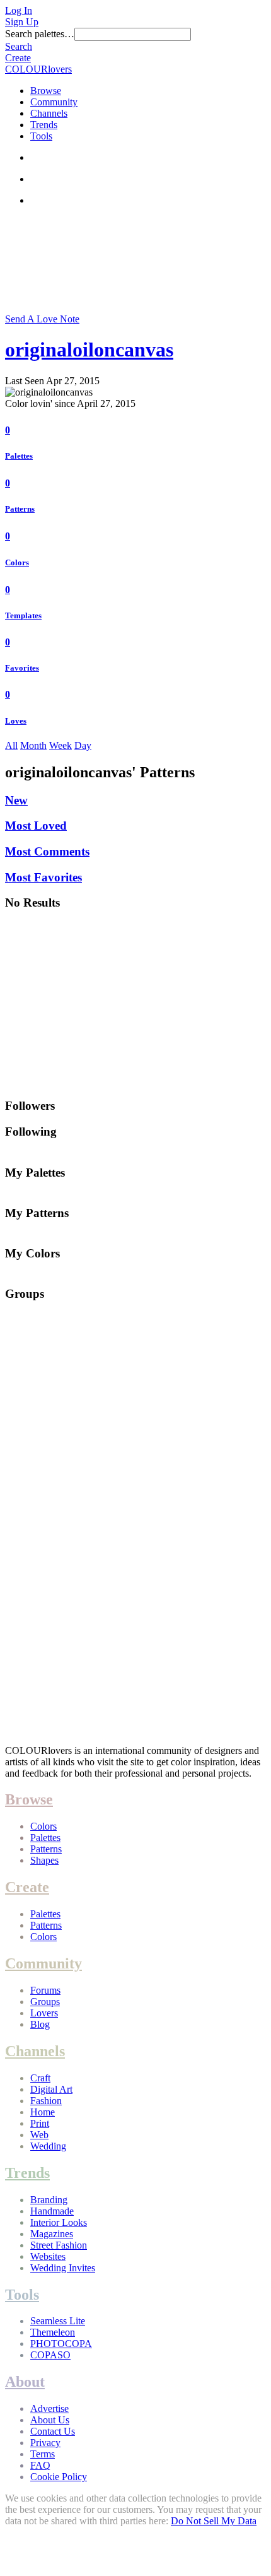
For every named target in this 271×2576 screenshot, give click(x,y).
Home (43, 2112)
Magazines (52, 2234)
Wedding (48, 2146)
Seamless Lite (58, 2321)
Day (83, 745)
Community (54, 102)
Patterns (20, 509)
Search (19, 46)
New (16, 800)
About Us (50, 2420)
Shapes (44, 1860)
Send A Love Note (42, 319)
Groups (45, 2002)
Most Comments (47, 851)
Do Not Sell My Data (214, 2521)
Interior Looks (59, 2222)
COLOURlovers (38, 69)
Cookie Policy (59, 2477)
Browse (46, 91)
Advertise (49, 2408)
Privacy (45, 2443)
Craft (40, 2078)
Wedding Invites (63, 2268)
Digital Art (51, 2089)
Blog (40, 2024)
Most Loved (36, 826)
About (25, 2382)
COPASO (50, 2355)
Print (40, 2123)
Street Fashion (59, 2245)
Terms (43, 2454)
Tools (41, 136)
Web (39, 2135)
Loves (16, 721)
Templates (23, 615)
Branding (49, 2200)
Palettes (19, 456)
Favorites (22, 668)
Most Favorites (43, 877)
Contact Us (53, 2431)
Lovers (44, 2013)
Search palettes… (40, 34)
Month (33, 745)
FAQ (40, 2465)
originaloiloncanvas (89, 350)
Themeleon (53, 2332)
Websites (48, 2256)
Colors (17, 562)
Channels (49, 113)
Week (61, 745)
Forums (45, 1990)
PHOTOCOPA (61, 2344)
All (11, 745)
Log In (19, 10)
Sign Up (22, 22)
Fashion (46, 2101)
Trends (44, 125)
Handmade (52, 2211)
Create (18, 58)
